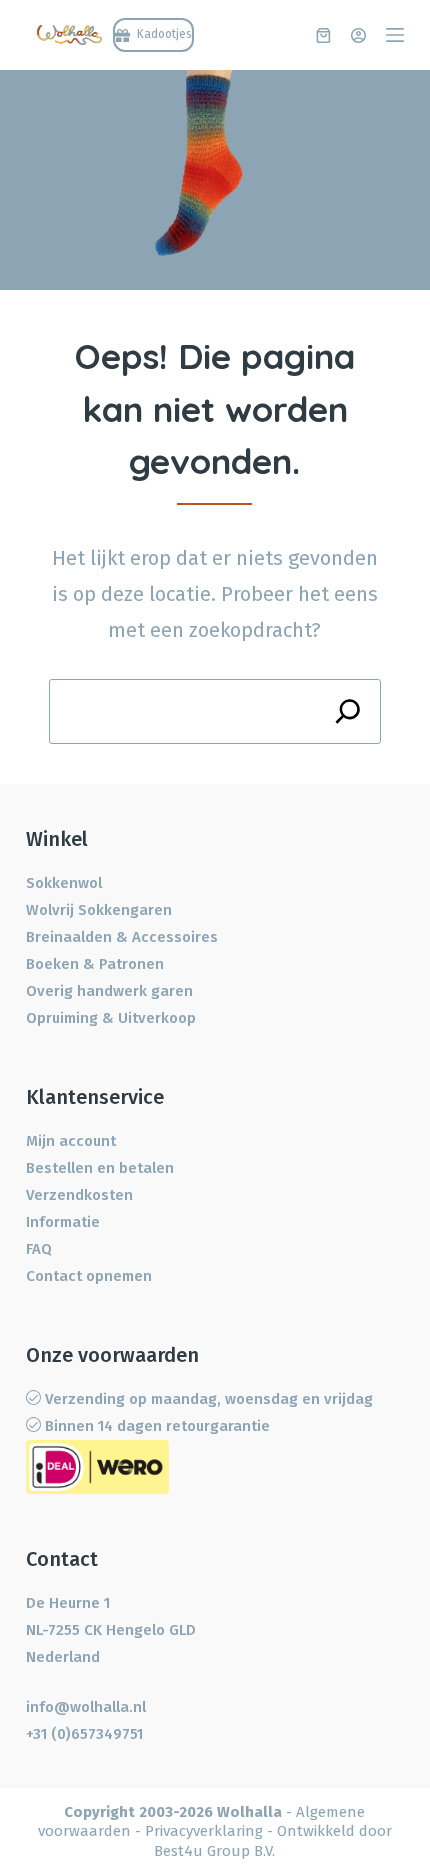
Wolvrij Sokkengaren (99, 910)
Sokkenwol (64, 883)
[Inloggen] (358, 35)
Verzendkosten (79, 1195)
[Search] (348, 711)
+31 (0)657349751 (84, 1734)
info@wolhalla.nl (86, 1707)
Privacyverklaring (204, 1831)
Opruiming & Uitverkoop (111, 1018)
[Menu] (395, 35)
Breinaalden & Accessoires (122, 937)
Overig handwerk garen (109, 991)
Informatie (63, 1222)
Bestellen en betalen (100, 1168)
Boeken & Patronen (95, 964)
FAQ (39, 1249)
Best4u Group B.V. (214, 1851)
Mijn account (71, 1141)
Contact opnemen (89, 1276)
